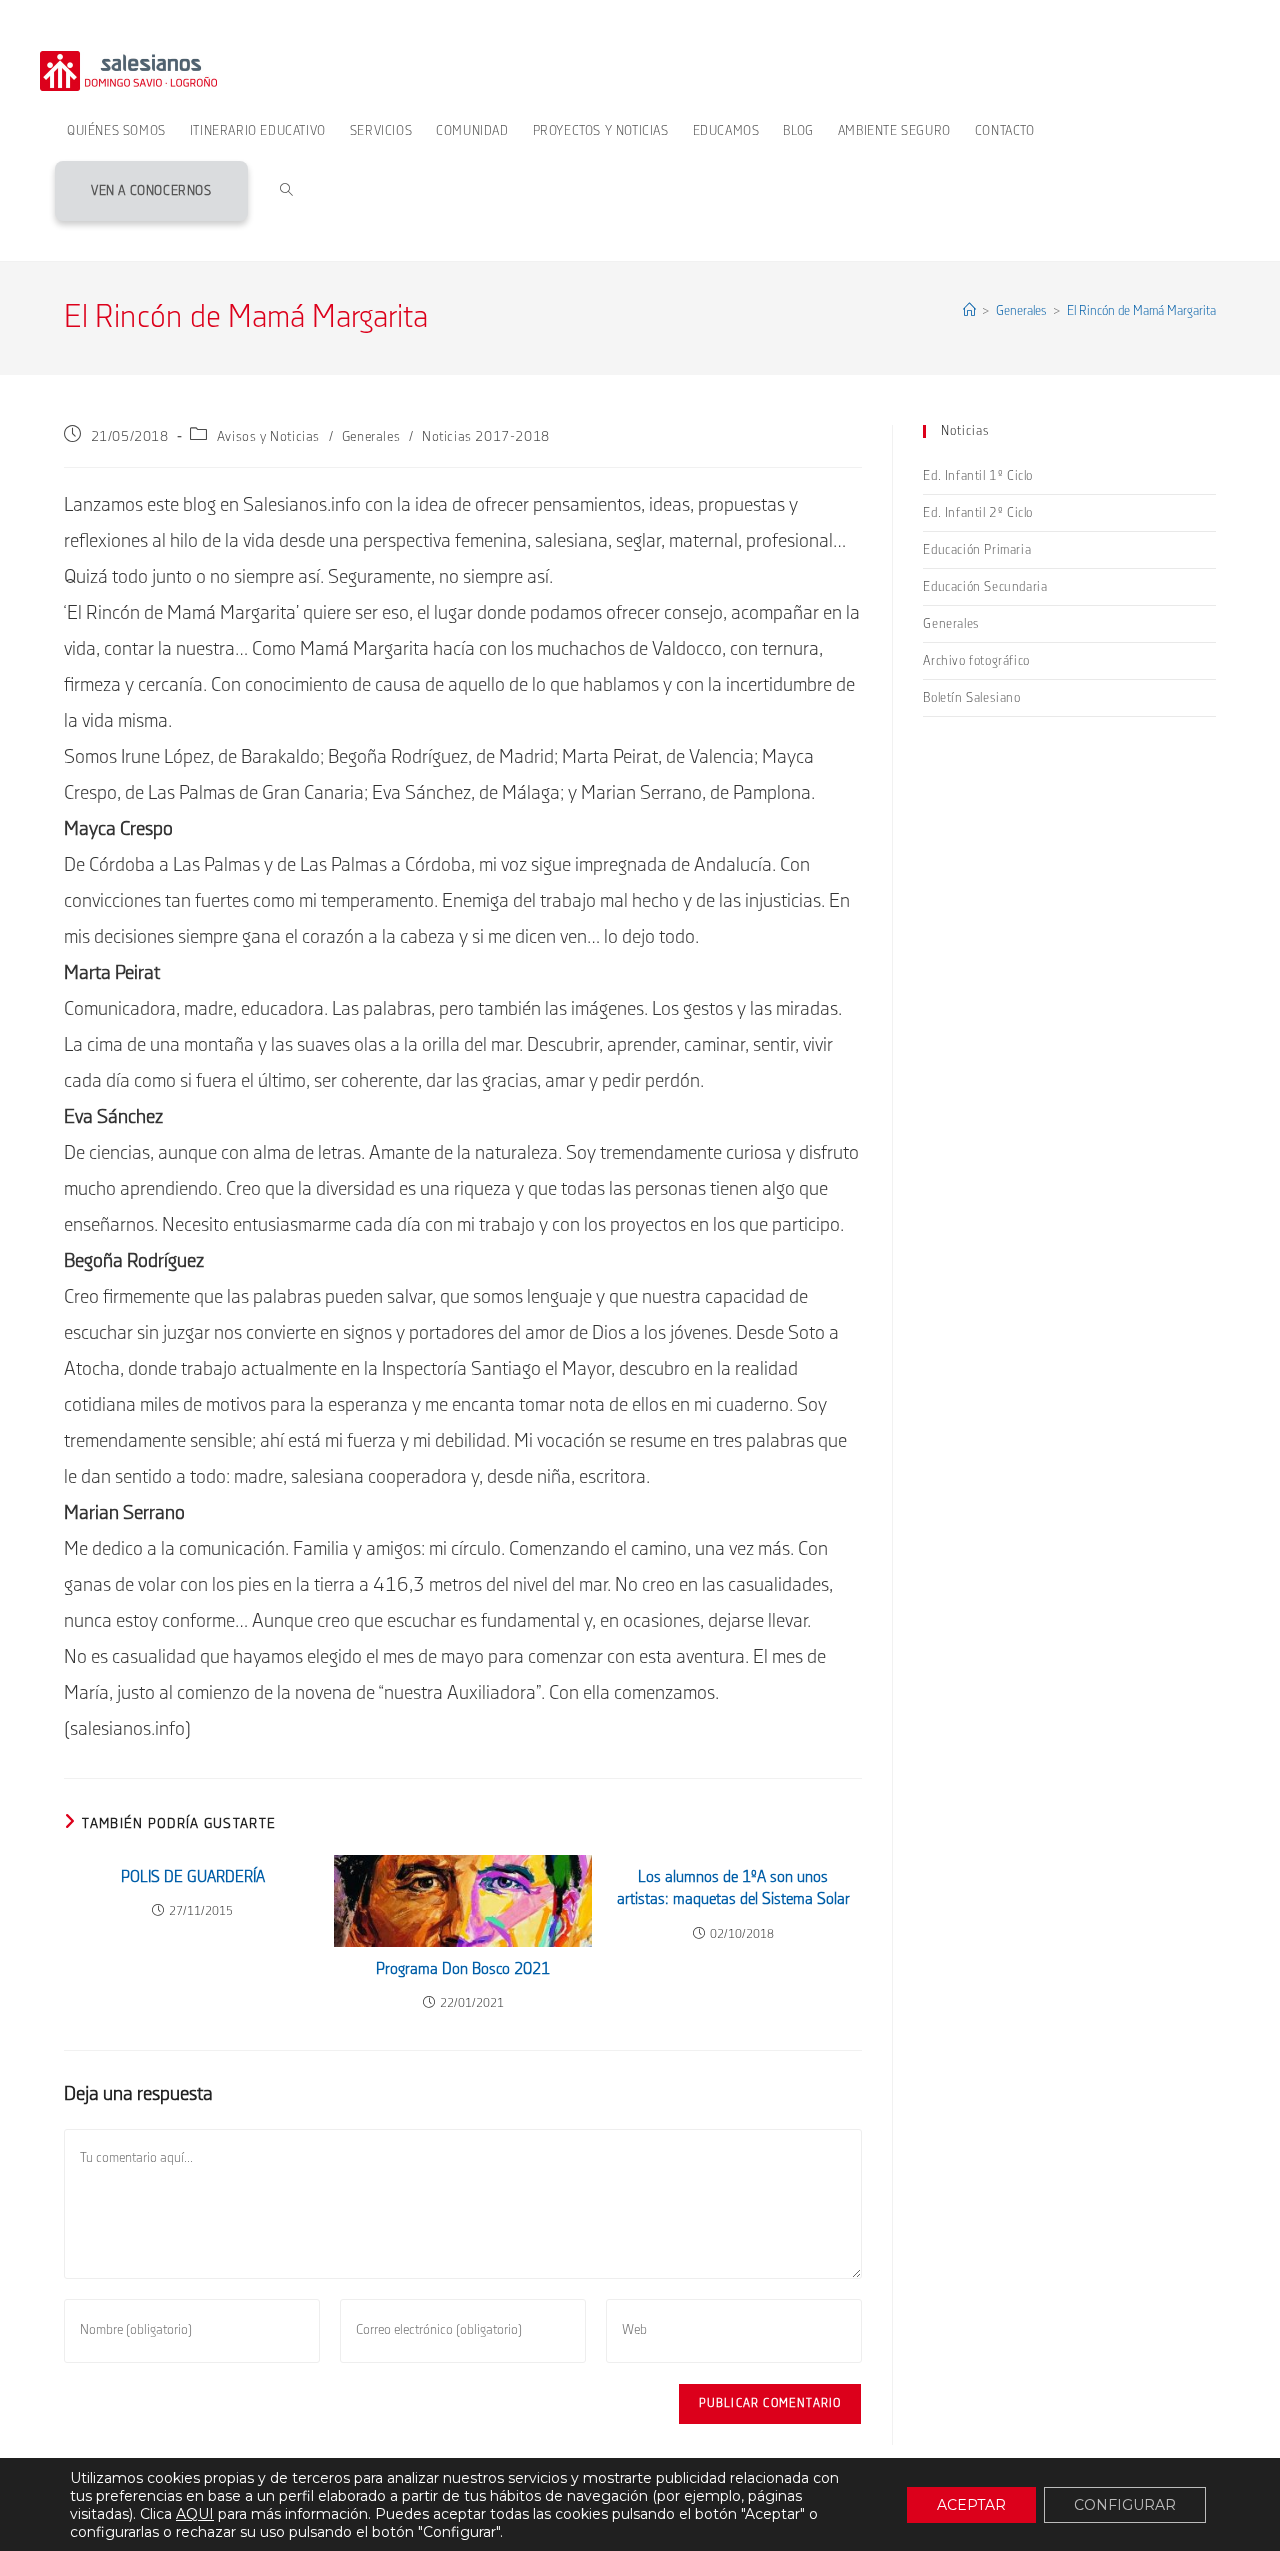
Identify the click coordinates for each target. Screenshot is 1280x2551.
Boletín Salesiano (971, 698)
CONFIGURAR (1125, 2505)
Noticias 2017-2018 (486, 437)
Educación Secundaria (985, 587)
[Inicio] (969, 311)
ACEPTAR (971, 2505)
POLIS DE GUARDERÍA (193, 1877)
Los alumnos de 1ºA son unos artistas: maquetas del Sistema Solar (733, 1888)
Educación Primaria (977, 550)
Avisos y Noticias (268, 437)
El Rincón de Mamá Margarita (1141, 311)
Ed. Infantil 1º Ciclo (978, 476)
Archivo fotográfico (976, 661)
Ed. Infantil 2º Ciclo (978, 513)
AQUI (195, 2514)
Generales (371, 437)
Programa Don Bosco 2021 (463, 1969)
